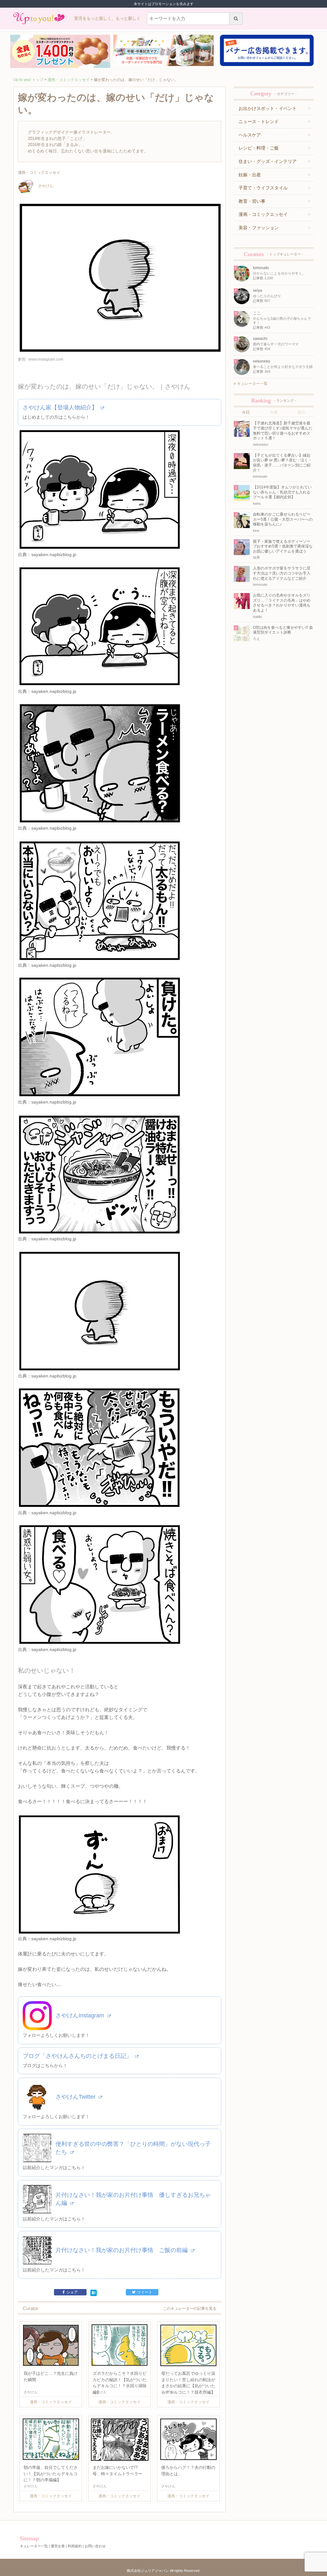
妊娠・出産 (250, 175)
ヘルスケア (250, 135)
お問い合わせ (95, 2546)
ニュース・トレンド (259, 121)
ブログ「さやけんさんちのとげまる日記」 (78, 2056)
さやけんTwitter (76, 2097)
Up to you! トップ (28, 80)
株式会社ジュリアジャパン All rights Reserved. (163, 2571)
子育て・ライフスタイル (263, 188)
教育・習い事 (252, 201)
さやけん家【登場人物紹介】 (61, 407)
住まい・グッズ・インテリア (268, 161)
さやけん (46, 186)
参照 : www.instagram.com (41, 359)
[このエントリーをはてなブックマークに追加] (94, 2293)
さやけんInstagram (81, 2015)
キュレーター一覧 (252, 384)
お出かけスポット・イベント (268, 108)
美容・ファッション (259, 228)
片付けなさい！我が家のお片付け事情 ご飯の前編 (122, 2250)
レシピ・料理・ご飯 (259, 148)
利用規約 (75, 2546)
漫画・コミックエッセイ (69, 80)
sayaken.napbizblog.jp (54, 554)
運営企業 (58, 2546)
